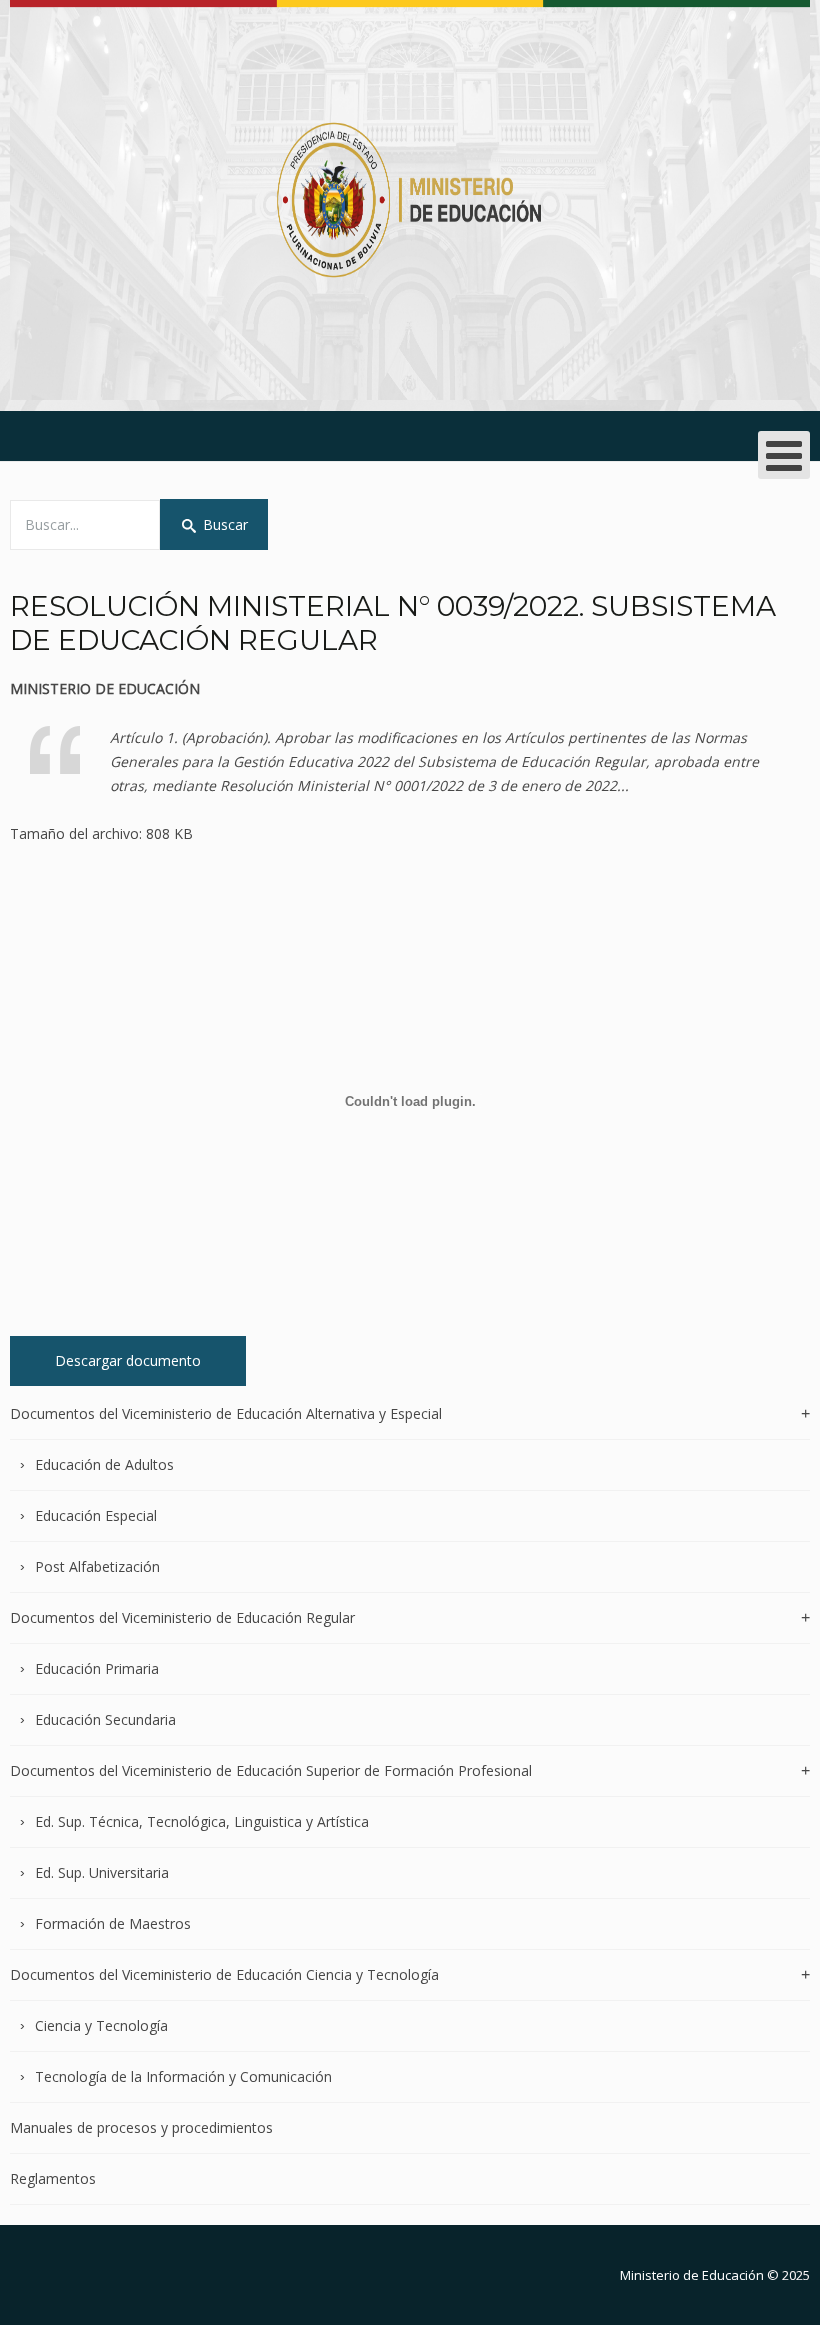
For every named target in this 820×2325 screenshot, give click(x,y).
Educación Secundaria (105, 1719)
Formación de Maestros (113, 1923)
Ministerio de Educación (692, 2275)
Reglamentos (53, 2178)
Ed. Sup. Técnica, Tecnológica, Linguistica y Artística (202, 1821)
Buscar (225, 524)
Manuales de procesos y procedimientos (141, 2127)
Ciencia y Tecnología (101, 2025)
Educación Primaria (97, 1668)
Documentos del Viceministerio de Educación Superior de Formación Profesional (271, 1770)
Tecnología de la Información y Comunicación (183, 2076)
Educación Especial (96, 1515)
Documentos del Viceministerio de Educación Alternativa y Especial (226, 1414)
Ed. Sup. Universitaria (102, 1872)
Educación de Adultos (104, 1464)
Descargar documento (128, 1360)
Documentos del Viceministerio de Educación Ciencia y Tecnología (224, 1974)
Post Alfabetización (97, 1566)
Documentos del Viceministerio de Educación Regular (182, 1617)
